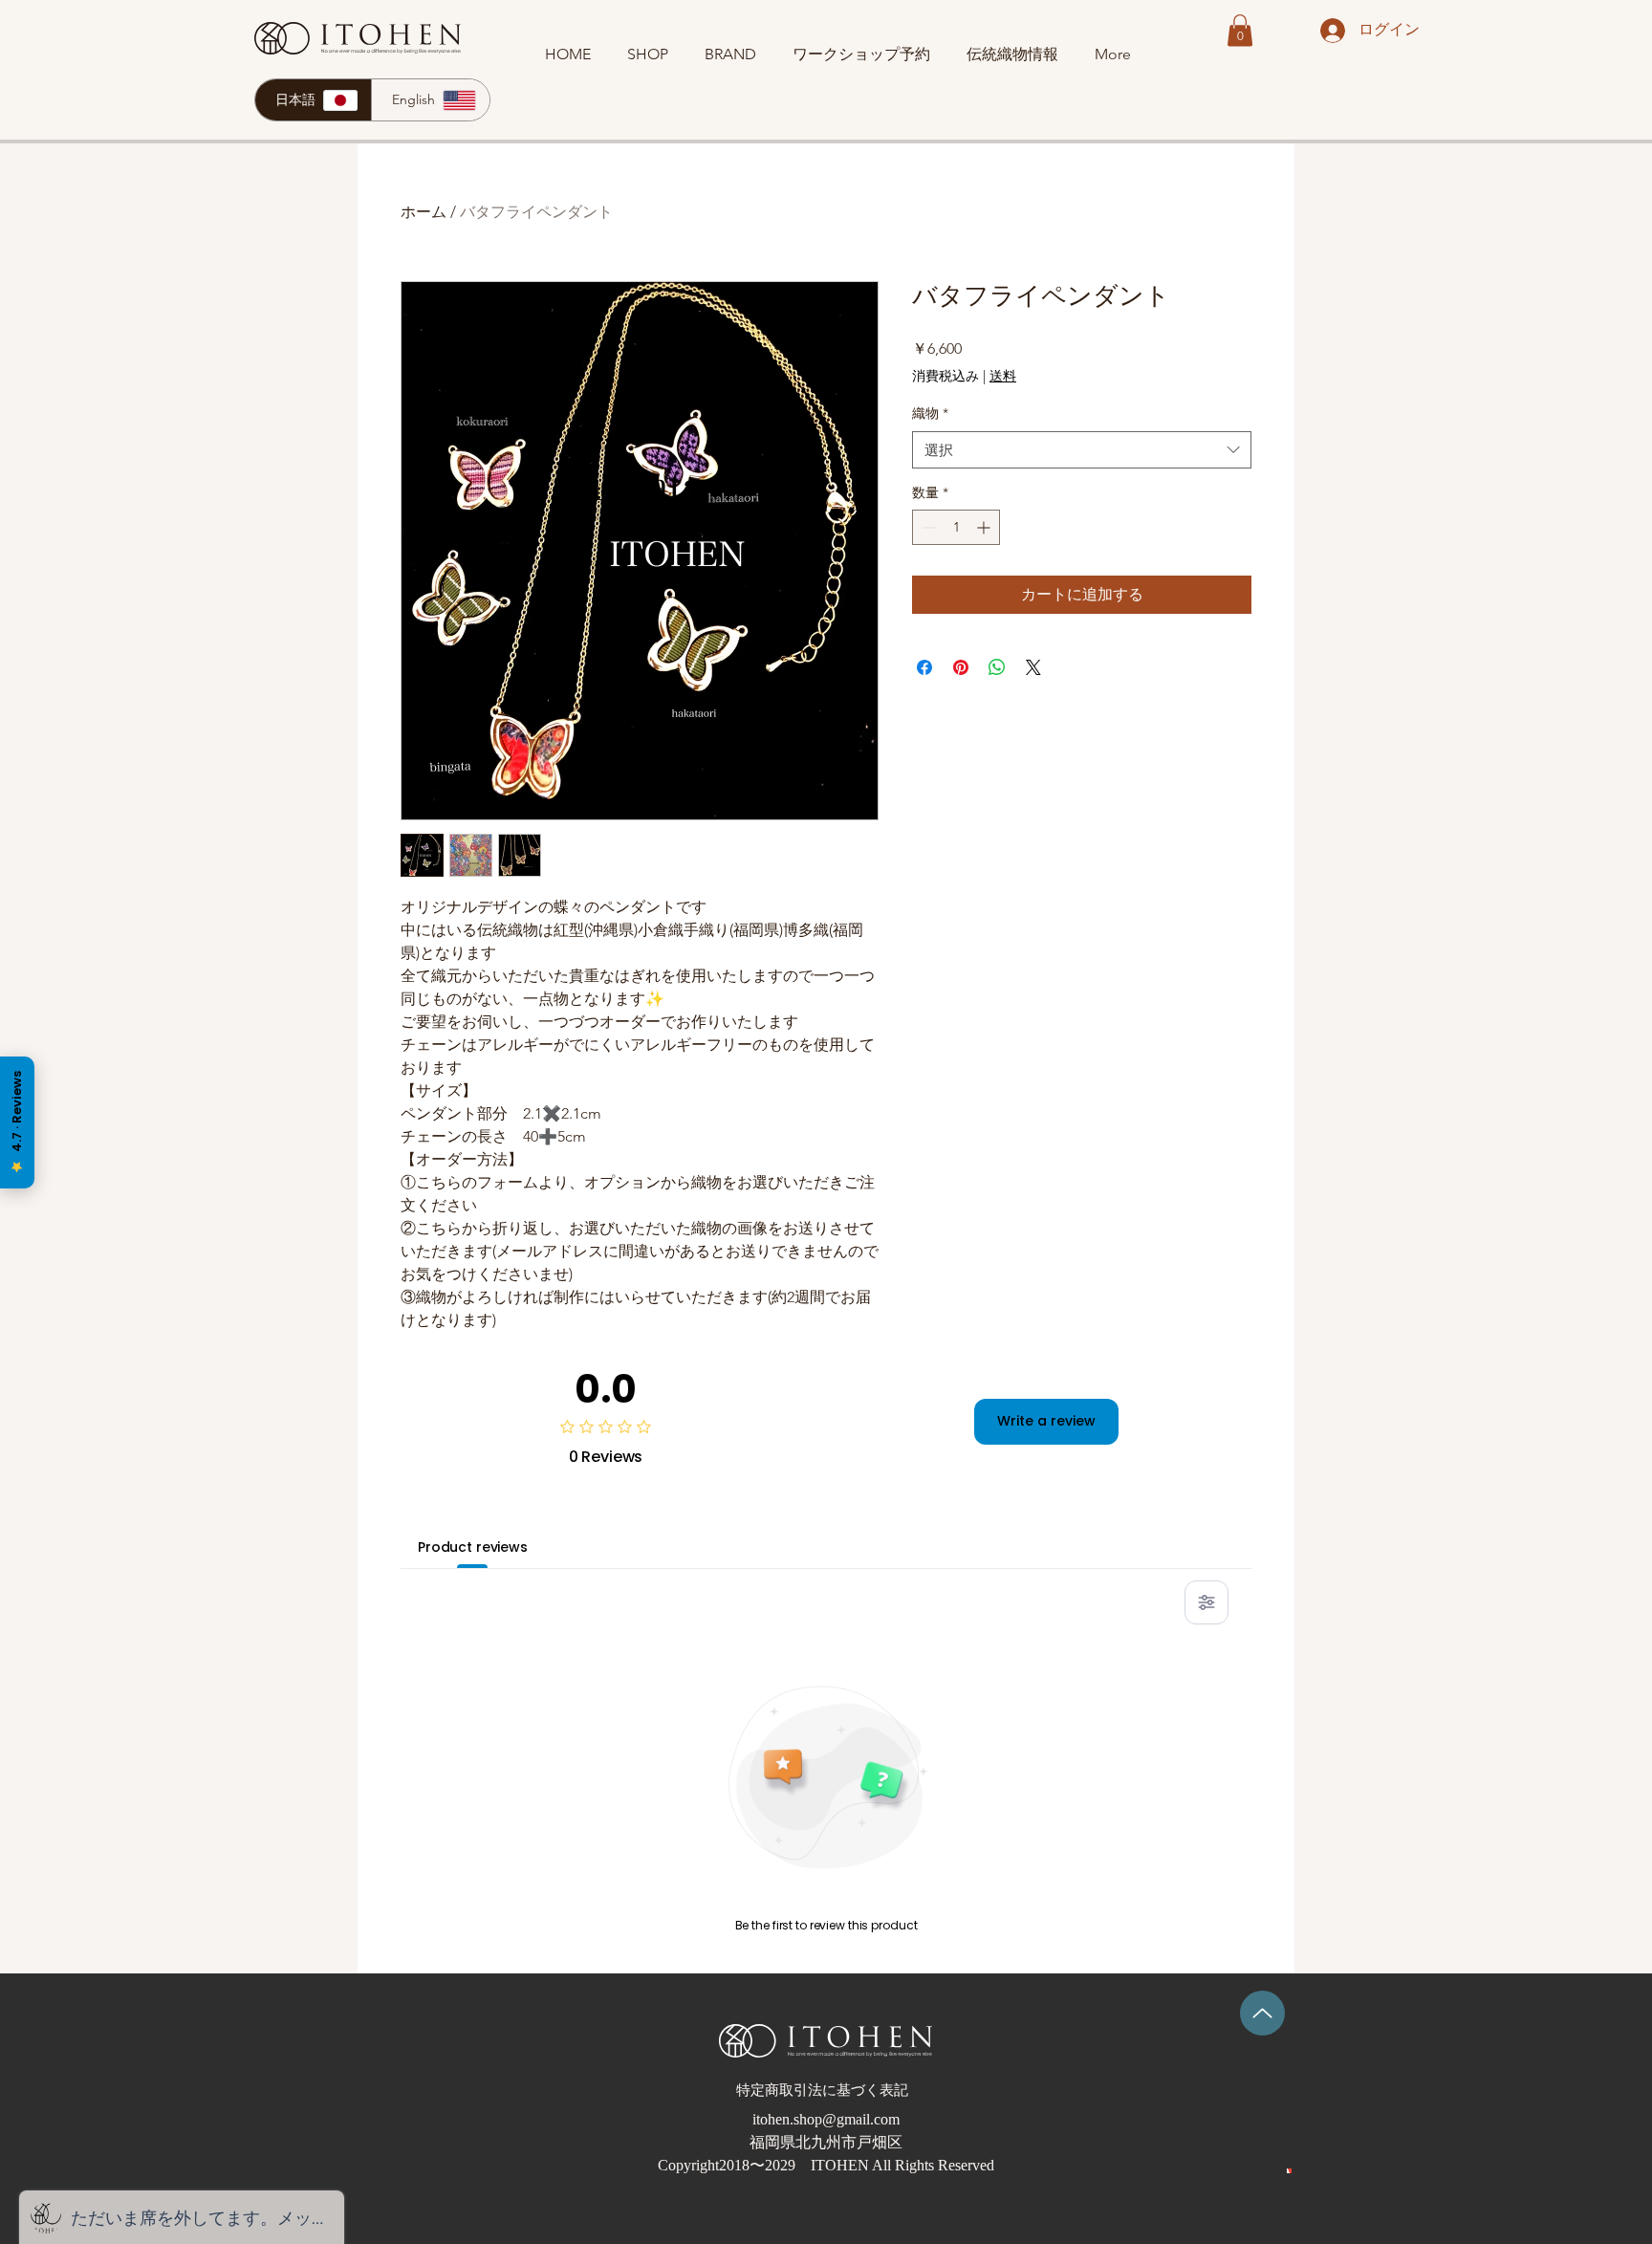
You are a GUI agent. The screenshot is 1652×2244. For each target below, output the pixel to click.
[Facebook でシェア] (924, 667)
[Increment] (985, 527)
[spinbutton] (956, 527)
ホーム (424, 212)
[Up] (1262, 2013)
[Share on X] (1033, 667)
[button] (1240, 30)
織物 (930, 413)
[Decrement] (927, 527)
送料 (1003, 376)
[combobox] (1082, 450)
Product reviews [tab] (473, 1547)
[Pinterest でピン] (961, 667)
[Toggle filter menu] (1206, 1602)
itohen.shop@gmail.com (826, 2119)
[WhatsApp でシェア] (997, 667)
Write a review (1046, 1421)
